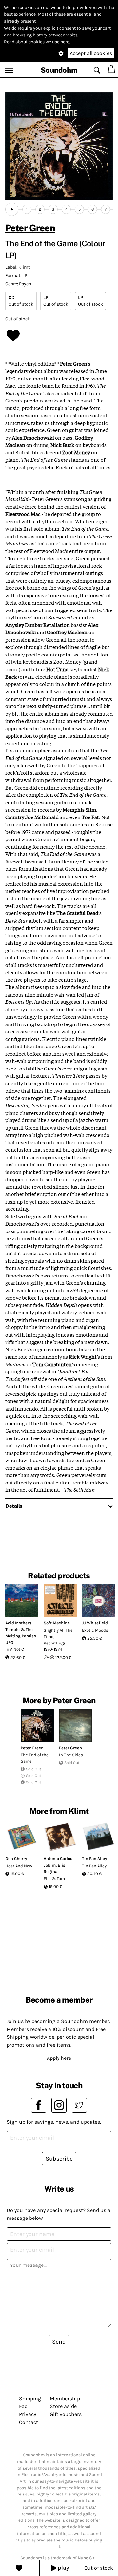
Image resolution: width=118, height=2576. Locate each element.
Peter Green (30, 228)
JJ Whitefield (95, 1623)
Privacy (28, 2414)
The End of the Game (35, 1758)
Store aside (63, 2406)
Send (59, 2342)
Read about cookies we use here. (37, 42)
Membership (65, 2398)
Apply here (59, 2058)
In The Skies (71, 1755)
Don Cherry (16, 1859)
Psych (25, 284)
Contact (29, 2422)
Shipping (30, 2398)
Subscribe (59, 2159)
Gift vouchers (66, 2414)
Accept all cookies (91, 53)
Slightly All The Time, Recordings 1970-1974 (58, 1640)
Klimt (24, 267)
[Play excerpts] (12, 209)
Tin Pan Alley (94, 1859)
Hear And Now (19, 1866)
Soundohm (59, 70)
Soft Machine (57, 1623)
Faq (23, 2406)
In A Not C (15, 1649)
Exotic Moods (95, 1630)
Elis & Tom (54, 1879)
